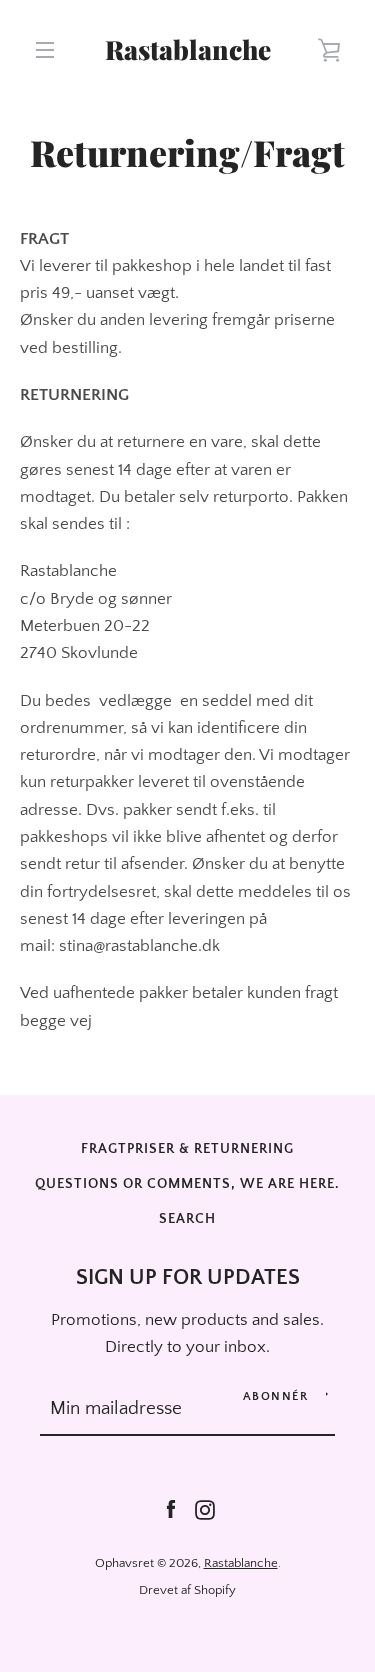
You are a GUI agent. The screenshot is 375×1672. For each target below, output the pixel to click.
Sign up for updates (188, 1278)
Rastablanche (188, 50)
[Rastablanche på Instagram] (205, 1509)
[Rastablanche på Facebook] (171, 1509)
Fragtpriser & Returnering (187, 1149)
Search (187, 1219)
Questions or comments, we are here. (187, 1184)
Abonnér (276, 1396)
